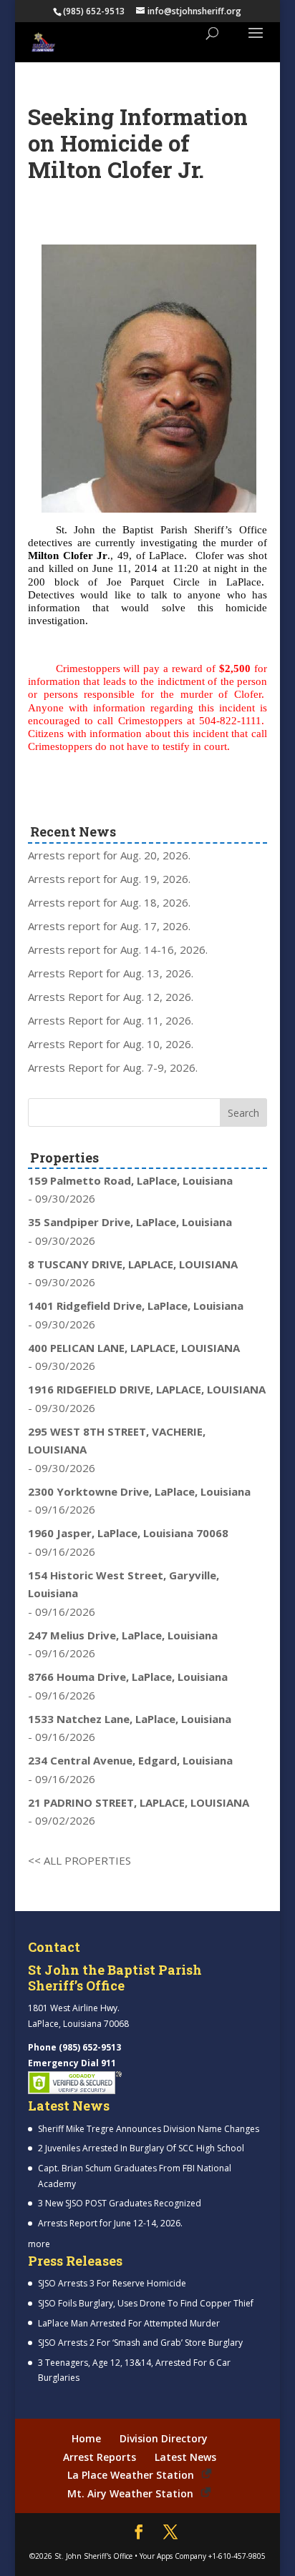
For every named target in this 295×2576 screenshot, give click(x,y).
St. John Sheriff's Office (93, 2556)
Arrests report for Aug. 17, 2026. (109, 926)
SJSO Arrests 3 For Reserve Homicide (112, 2283)
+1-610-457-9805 (237, 2556)
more (39, 2244)
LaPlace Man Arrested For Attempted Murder (129, 2323)
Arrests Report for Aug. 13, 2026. (111, 973)
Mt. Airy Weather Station (130, 2493)
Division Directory (164, 2438)
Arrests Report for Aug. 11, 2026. (111, 1020)
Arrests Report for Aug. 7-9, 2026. (113, 1067)
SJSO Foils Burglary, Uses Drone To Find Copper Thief (146, 2303)
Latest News (185, 2457)
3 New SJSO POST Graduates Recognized (120, 2203)
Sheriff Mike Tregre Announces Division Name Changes (149, 2129)
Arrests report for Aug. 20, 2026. (109, 855)
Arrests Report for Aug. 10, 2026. (111, 1044)
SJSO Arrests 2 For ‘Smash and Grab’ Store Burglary (140, 2343)
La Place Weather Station (131, 2475)
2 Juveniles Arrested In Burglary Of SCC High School (141, 2148)
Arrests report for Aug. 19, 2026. (109, 879)
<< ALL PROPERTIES (79, 1860)
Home (86, 2438)
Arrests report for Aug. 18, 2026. (109, 902)
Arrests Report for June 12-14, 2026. (110, 2223)
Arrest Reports (100, 2457)
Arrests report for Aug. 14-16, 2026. (118, 949)
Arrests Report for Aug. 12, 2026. (111, 997)
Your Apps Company (173, 2556)
